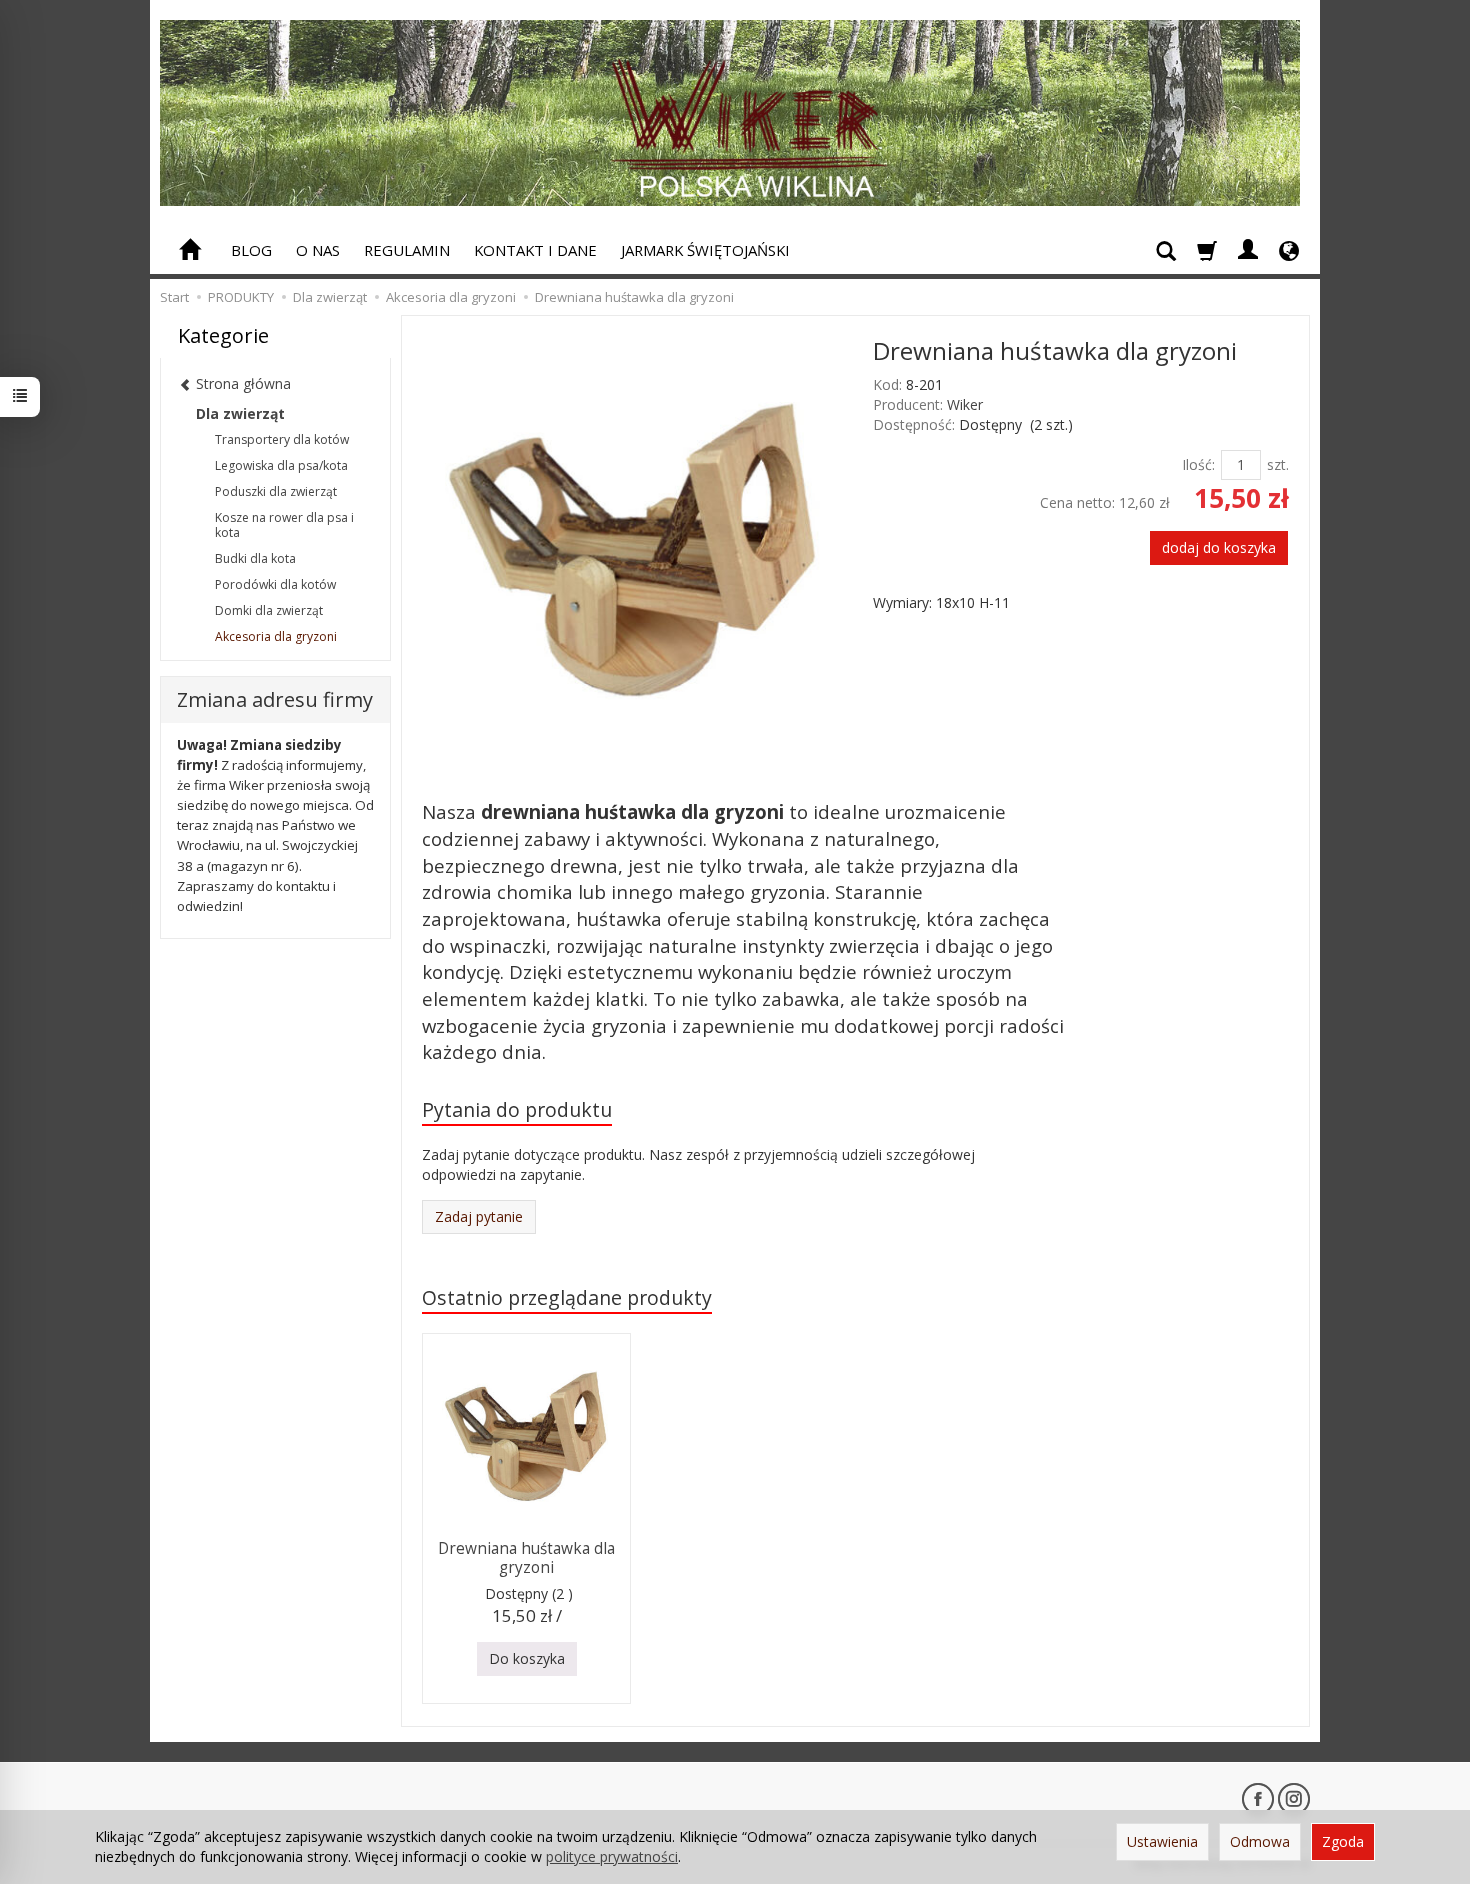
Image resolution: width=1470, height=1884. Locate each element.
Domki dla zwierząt (269, 610)
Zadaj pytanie (479, 1216)
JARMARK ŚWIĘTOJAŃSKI (705, 250)
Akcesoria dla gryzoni (276, 636)
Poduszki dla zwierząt (276, 491)
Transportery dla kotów (282, 439)
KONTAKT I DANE (535, 250)
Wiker (965, 404)
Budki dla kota (255, 558)
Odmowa (1260, 1841)
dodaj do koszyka (1219, 547)
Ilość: (1198, 464)
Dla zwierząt (240, 413)
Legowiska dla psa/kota (281, 465)
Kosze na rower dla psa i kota (284, 525)
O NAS (318, 250)
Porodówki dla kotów (275, 584)
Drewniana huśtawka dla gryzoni (526, 1557)
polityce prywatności (612, 1856)
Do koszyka (527, 1658)
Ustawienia (1162, 1841)
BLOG (251, 250)
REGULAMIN (407, 250)
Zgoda (1343, 1841)
